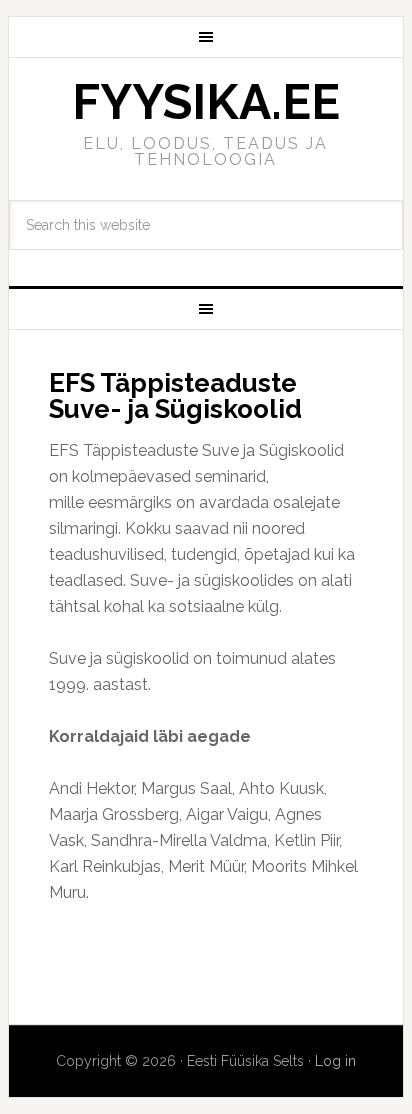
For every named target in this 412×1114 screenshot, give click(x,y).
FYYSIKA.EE (206, 102)
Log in (335, 1061)
